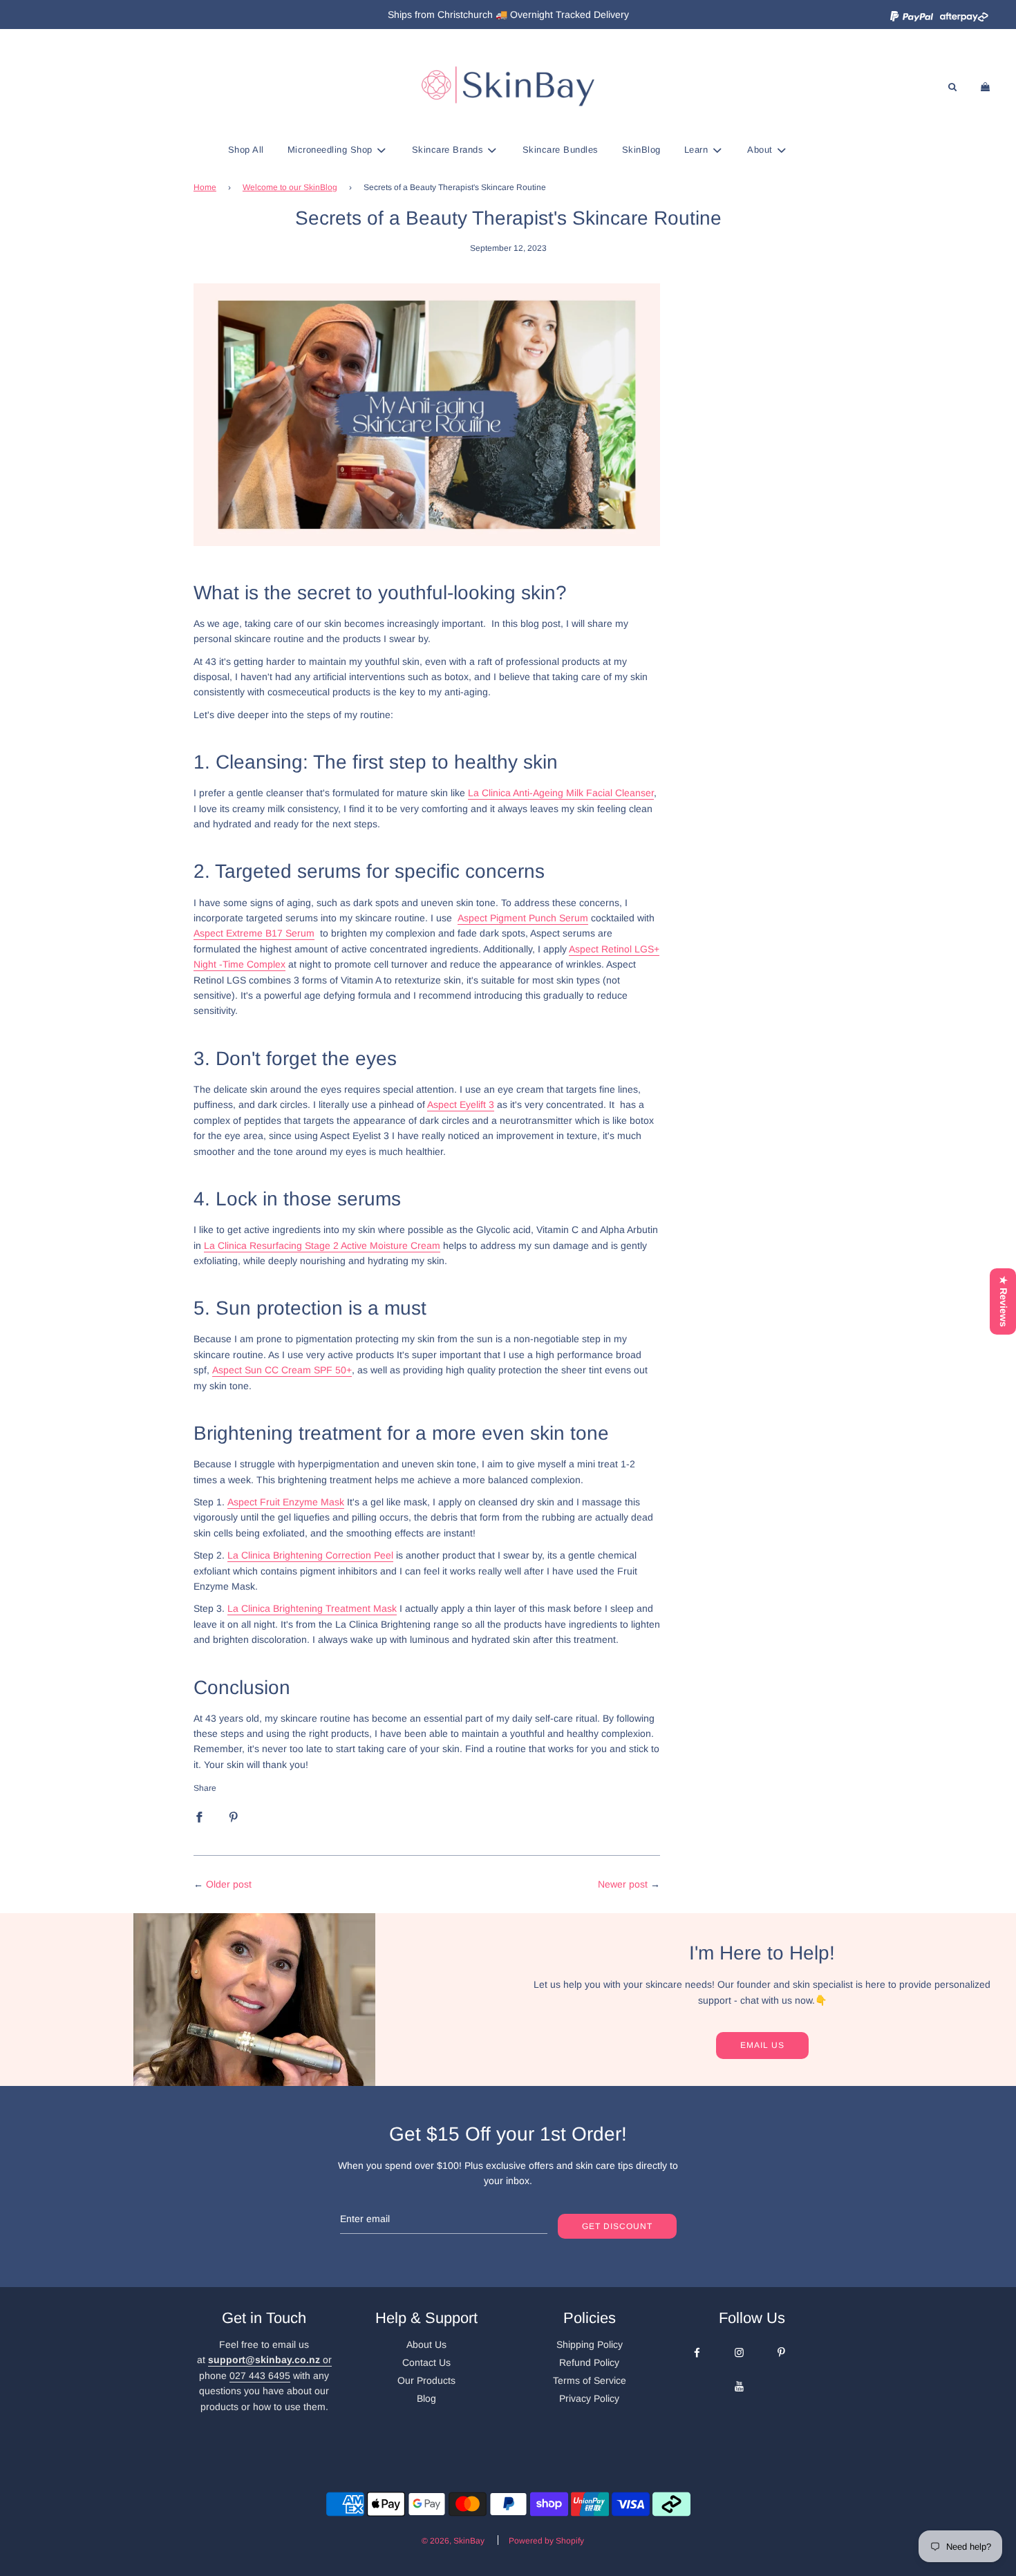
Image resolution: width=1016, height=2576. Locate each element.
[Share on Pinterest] (234, 1816)
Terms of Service (590, 2380)
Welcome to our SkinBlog (290, 187)
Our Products (426, 2380)
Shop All (246, 150)
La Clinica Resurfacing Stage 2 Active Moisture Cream (322, 1245)
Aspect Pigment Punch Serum (523, 918)
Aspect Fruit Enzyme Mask (286, 1502)
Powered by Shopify (546, 2541)
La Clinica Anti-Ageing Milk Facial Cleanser (561, 793)
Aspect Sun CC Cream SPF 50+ (282, 1370)
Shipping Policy (590, 2344)
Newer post (623, 1884)
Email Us (762, 2045)
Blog (426, 2398)
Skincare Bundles (561, 150)
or (270, 2360)
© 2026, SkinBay (453, 2541)
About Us (426, 2344)
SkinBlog (641, 150)
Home (205, 187)
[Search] (952, 87)
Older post (229, 1884)
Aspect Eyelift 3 (461, 1104)
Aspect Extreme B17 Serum (254, 933)
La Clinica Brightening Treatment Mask (312, 1608)
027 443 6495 (260, 2376)
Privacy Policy (589, 2398)
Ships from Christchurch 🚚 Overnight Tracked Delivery (508, 15)
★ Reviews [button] (1004, 1301)
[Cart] (987, 87)
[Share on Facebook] (199, 1816)
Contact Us (426, 2362)
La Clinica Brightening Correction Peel (310, 1555)
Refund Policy (589, 2362)
